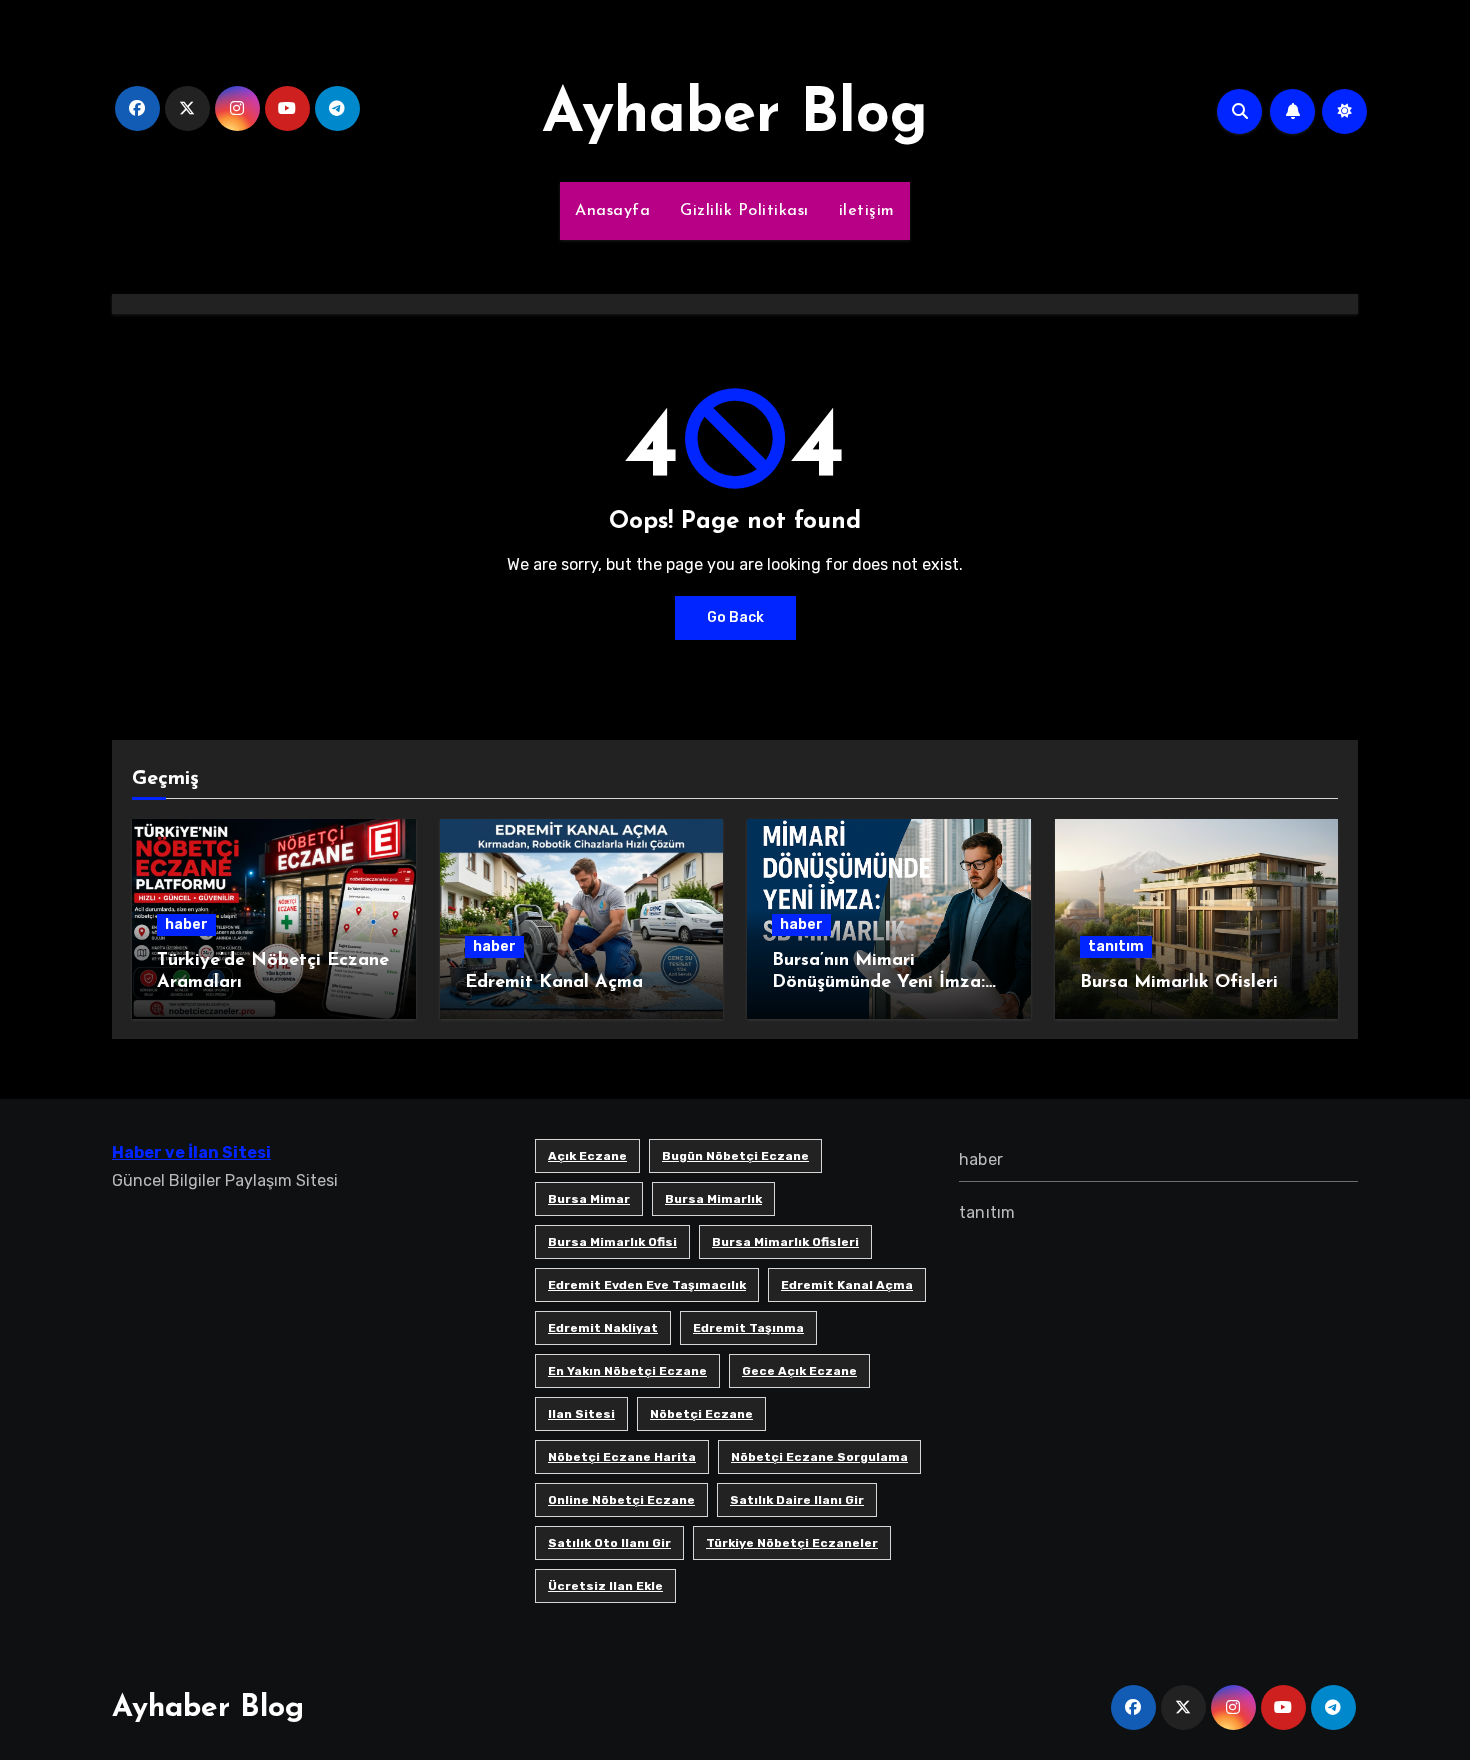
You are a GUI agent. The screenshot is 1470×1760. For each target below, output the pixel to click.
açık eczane (587, 1156)
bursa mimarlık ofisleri (785, 1242)
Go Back (735, 617)
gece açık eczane (799, 1371)
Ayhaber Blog (735, 116)
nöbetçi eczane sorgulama (819, 1457)
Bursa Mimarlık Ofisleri (1179, 983)
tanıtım (1116, 946)
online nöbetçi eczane (621, 1500)
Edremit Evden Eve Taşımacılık (647, 1285)
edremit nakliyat (603, 1328)
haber (186, 924)
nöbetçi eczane (701, 1414)
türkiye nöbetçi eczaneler (792, 1543)
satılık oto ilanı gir (609, 1543)
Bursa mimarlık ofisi (612, 1242)
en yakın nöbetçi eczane (627, 1371)
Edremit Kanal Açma (554, 983)
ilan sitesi (581, 1414)
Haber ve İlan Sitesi (191, 1152)
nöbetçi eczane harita (622, 1457)
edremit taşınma (748, 1328)
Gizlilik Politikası (744, 211)
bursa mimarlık (713, 1199)
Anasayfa (612, 211)
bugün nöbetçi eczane (735, 1156)
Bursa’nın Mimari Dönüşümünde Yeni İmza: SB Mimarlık (878, 982)
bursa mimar (589, 1199)
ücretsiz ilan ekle (605, 1586)
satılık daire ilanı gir (797, 1500)
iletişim (867, 211)
